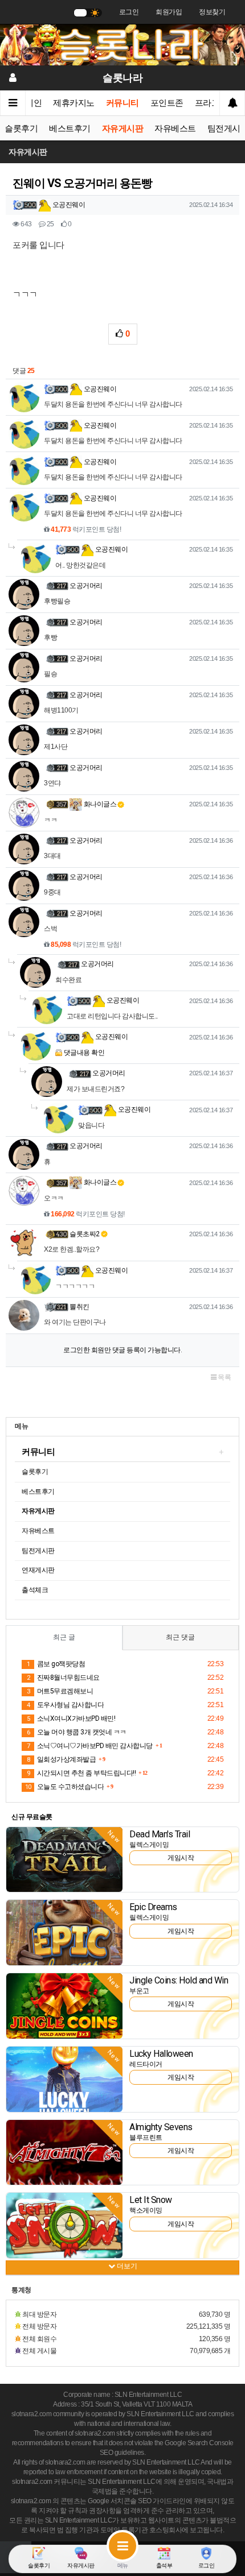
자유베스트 (175, 129)
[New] (64, 1859)
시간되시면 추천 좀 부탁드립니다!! (81, 1773)
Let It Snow (151, 2200)
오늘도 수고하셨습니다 (64, 1787)
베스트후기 (70, 129)
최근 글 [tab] (64, 1637)
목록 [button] (224, 1377)
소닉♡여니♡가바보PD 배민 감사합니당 (90, 1746)
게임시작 (181, 1858)
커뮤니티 (122, 103)
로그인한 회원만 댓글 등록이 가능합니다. (122, 1350)
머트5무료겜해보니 (60, 1691)
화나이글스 (99, 804)
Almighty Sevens (161, 2127)
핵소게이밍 (146, 2210)
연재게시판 (38, 1570)
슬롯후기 (21, 129)
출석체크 (35, 1590)
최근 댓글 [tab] (180, 1637)
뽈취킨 (79, 1307)
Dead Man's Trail (160, 1834)
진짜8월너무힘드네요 (63, 1678)
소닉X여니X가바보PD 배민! (71, 1718)
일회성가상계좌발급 (61, 1759)
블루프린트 (146, 2138)
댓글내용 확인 (84, 1053)
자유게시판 (123, 129)
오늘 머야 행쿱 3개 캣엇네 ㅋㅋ (77, 1732)
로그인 (129, 12)
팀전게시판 (38, 1551)
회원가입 (169, 12)
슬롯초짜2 (85, 1234)
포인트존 (167, 103)
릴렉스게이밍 (149, 1845)
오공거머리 (86, 586)
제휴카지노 (74, 103)
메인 (33, 103)
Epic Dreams (153, 1907)
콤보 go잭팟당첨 (56, 1664)
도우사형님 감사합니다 (65, 1705)
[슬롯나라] (122, 44)
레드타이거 (146, 2064)
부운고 (139, 1991)
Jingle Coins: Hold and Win (179, 1980)
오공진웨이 (68, 205)
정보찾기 (212, 12)
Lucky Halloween (161, 2054)
